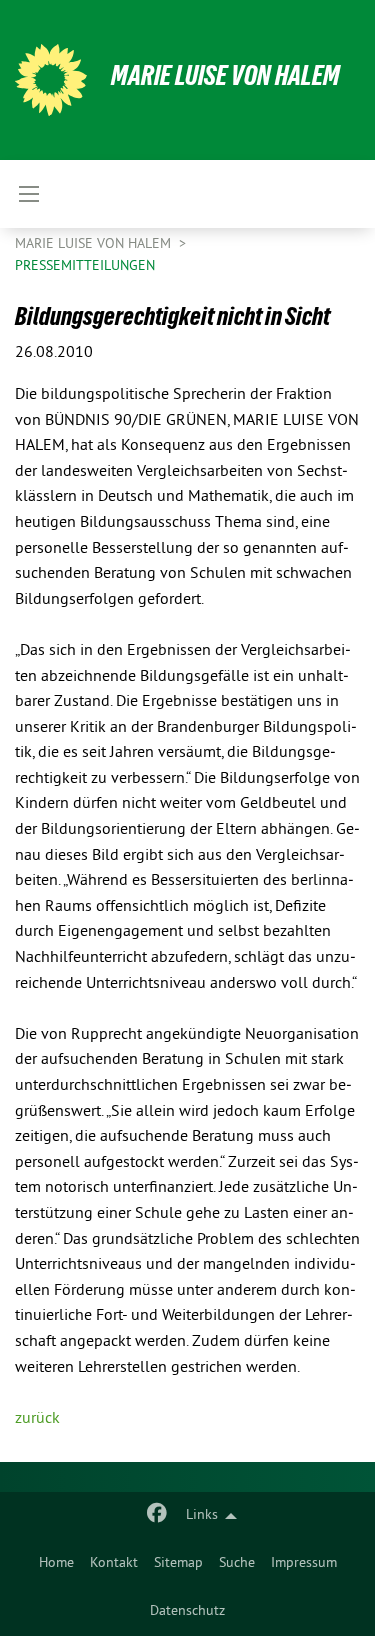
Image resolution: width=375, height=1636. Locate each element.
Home (56, 1563)
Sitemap (178, 1563)
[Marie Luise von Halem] (51, 80)
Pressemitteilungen (85, 266)
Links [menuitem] (202, 1515)
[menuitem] (56, 1564)
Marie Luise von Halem (225, 75)
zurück (37, 1419)
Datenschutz (187, 1611)
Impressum (304, 1563)
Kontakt (114, 1563)
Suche (237, 1563)
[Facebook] (157, 1516)
